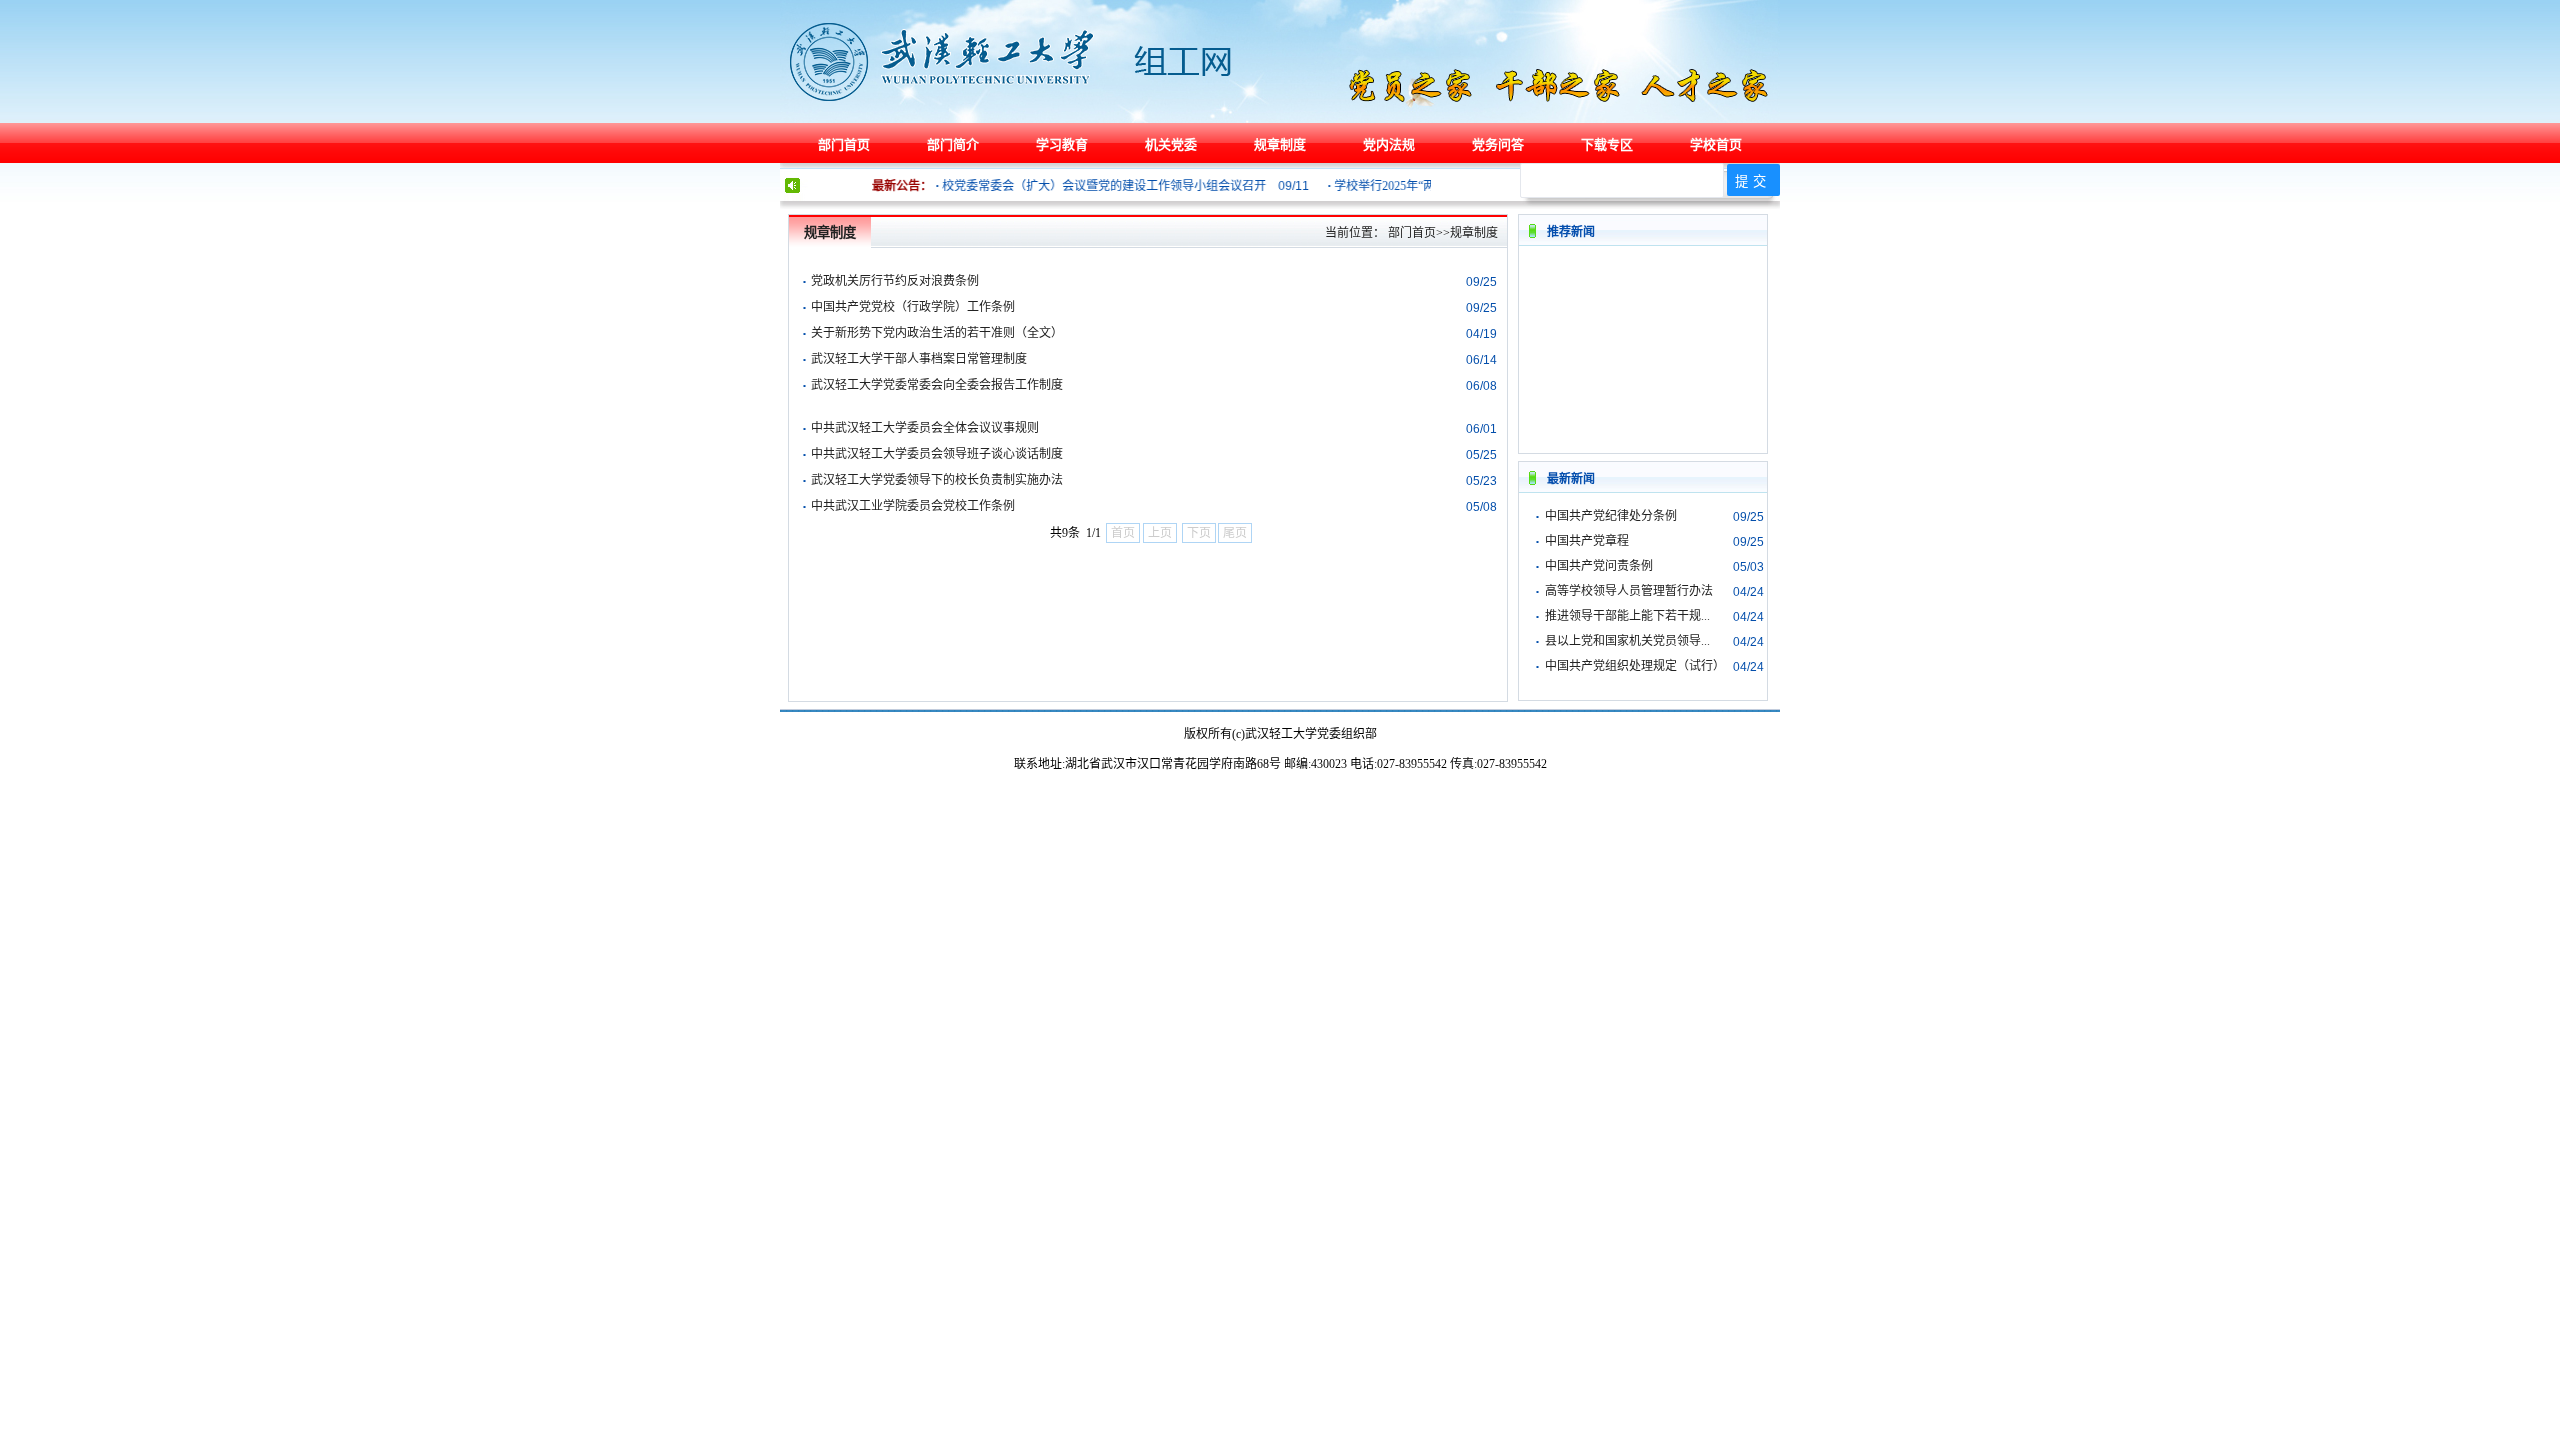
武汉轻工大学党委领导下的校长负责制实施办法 (937, 480)
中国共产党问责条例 (1599, 566)
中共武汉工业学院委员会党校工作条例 (913, 506)
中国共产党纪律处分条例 (1611, 516)
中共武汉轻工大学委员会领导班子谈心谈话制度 (937, 454)
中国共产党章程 (1587, 541)
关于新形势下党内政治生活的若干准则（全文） (937, 333)
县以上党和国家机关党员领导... (1627, 641)
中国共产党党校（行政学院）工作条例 (913, 307)
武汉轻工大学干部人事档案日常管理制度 (919, 359)
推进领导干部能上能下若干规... (1627, 616)
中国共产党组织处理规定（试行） (1635, 666)
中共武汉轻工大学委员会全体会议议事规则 (925, 428)
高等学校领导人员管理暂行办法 (1629, 591)
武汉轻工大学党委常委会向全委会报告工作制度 (937, 385)
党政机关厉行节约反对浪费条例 (895, 281)
